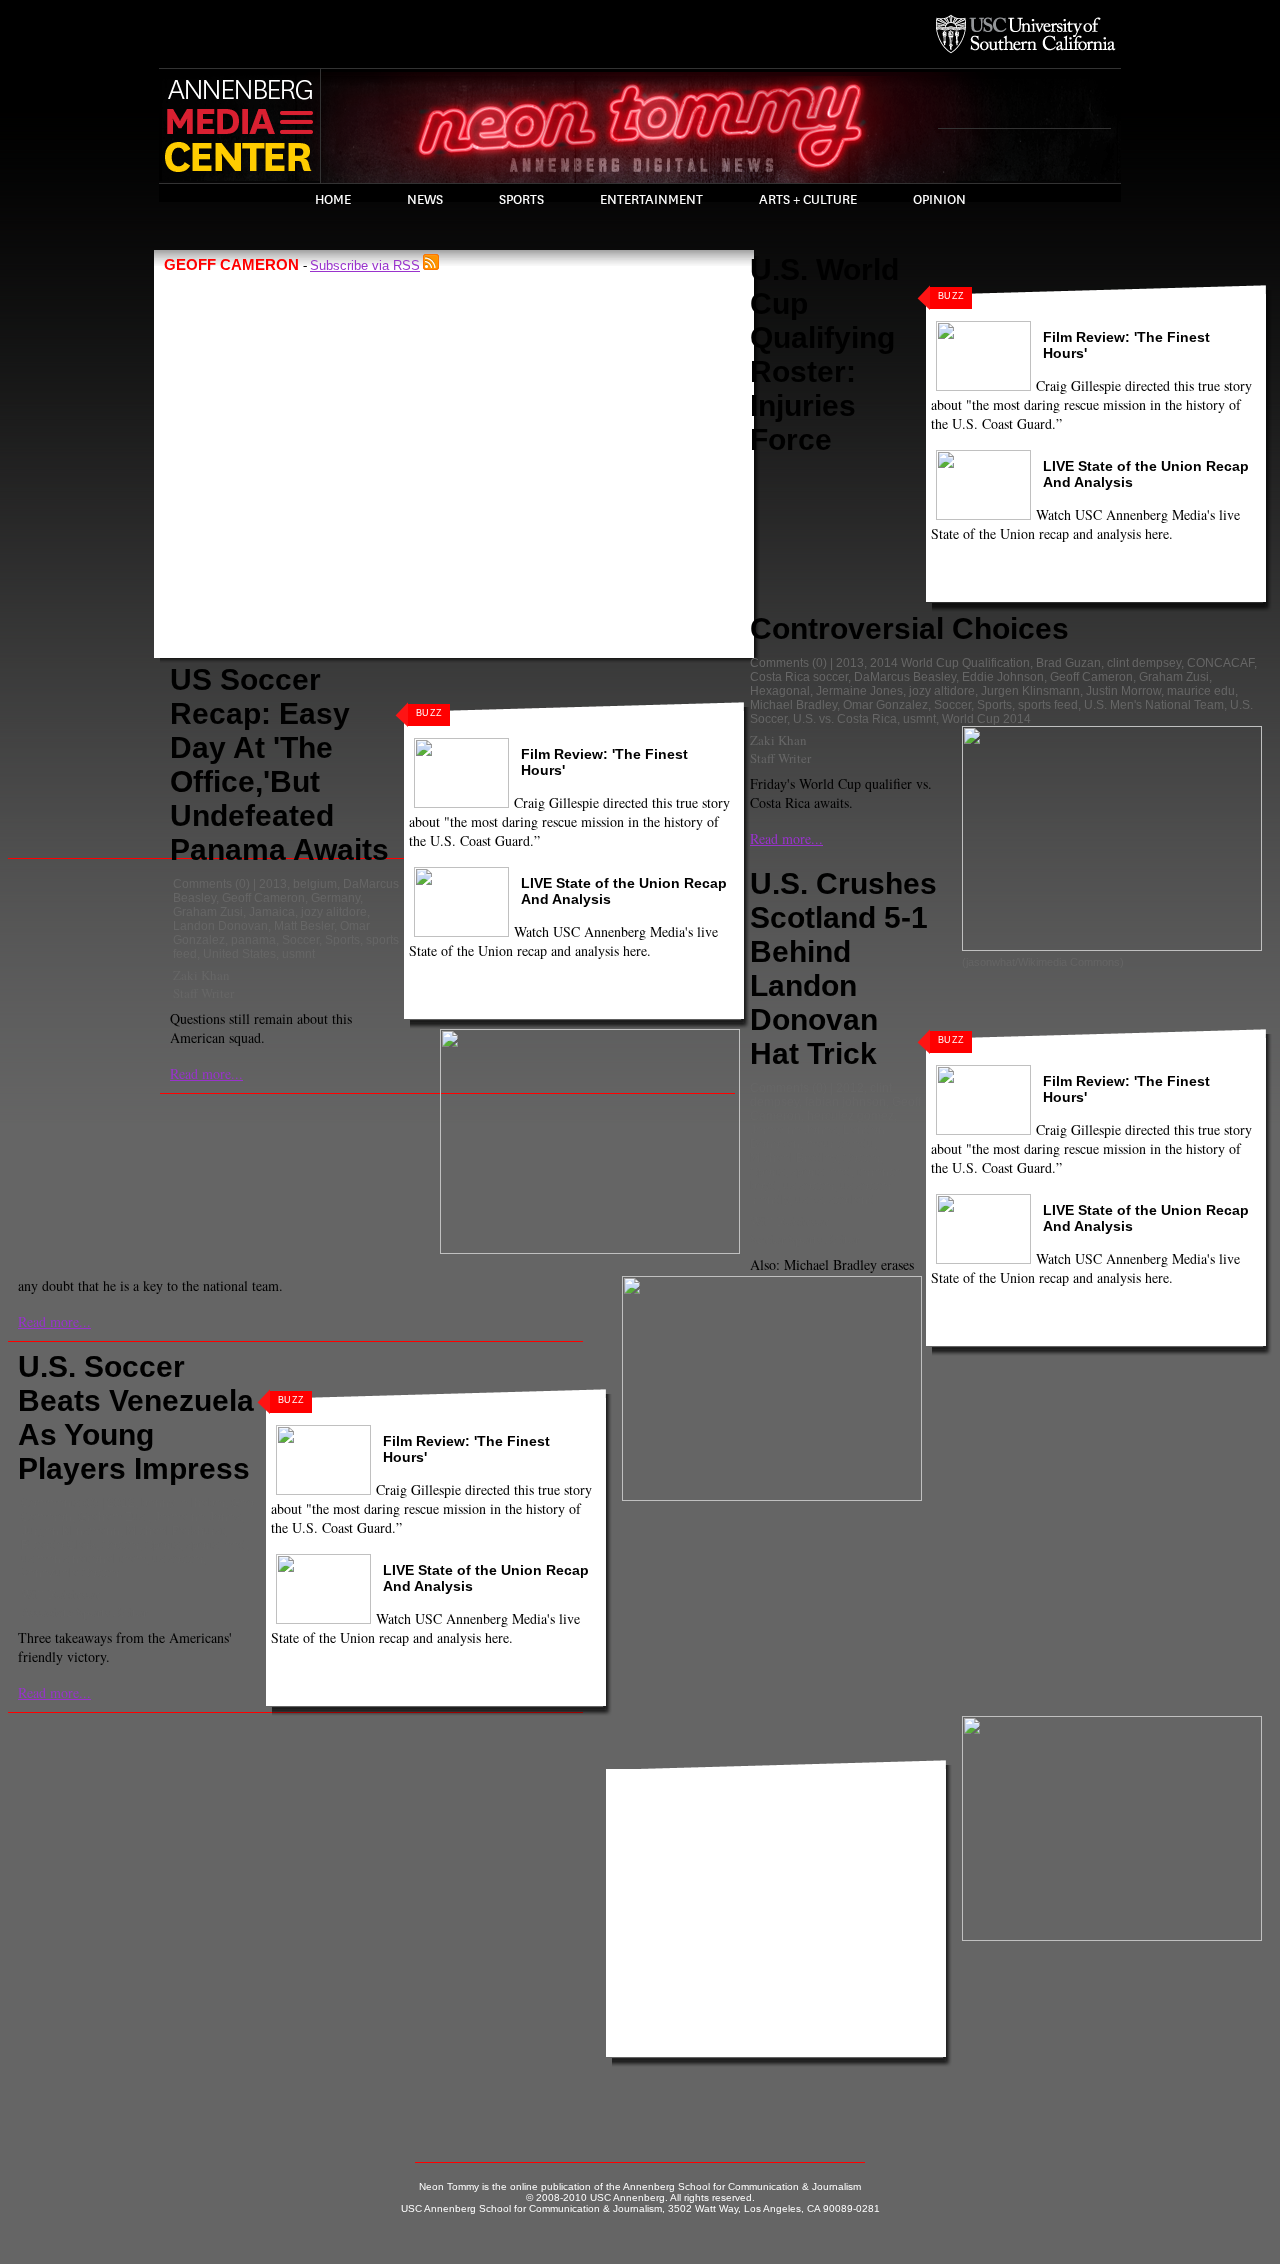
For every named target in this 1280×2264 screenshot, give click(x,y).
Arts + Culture (808, 200)
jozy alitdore (334, 912)
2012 (850, 1088)
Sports (521, 200)
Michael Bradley (793, 705)
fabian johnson (845, 1102)
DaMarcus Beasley (905, 677)
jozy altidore (942, 691)
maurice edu (1201, 691)
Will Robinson (790, 1221)
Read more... (206, 1073)
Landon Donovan (220, 926)
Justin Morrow (1123, 691)
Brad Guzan (1068, 663)
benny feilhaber (183, 1503)
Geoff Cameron (263, 898)
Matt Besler (304, 926)
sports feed (1048, 705)
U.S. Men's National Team (1154, 705)
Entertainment (651, 200)
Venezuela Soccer (70, 1573)
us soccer (808, 1186)
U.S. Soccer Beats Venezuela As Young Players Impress (136, 1417)
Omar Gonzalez (885, 705)
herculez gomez (850, 1116)
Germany (335, 898)
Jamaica (272, 912)
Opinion (939, 200)
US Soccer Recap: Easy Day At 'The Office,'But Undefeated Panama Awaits (279, 764)
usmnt (298, 954)
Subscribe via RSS (365, 265)
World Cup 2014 (986, 719)
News (425, 200)
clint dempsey (1144, 663)
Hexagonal (780, 691)
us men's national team (83, 1559)
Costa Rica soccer (799, 677)
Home (333, 200)
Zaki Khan (201, 975)
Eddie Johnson (1003, 677)
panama (253, 940)
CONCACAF (1220, 663)
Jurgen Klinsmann (1030, 691)
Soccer (300, 940)
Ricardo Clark (58, 1545)
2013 (273, 884)
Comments (202, 884)
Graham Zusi (208, 912)
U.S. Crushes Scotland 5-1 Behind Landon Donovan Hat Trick (843, 968)
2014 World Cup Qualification (950, 663)
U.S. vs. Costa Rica (845, 719)
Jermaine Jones (859, 691)
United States (239, 954)
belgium (315, 884)
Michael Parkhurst (175, 1531)
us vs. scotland (835, 1200)
